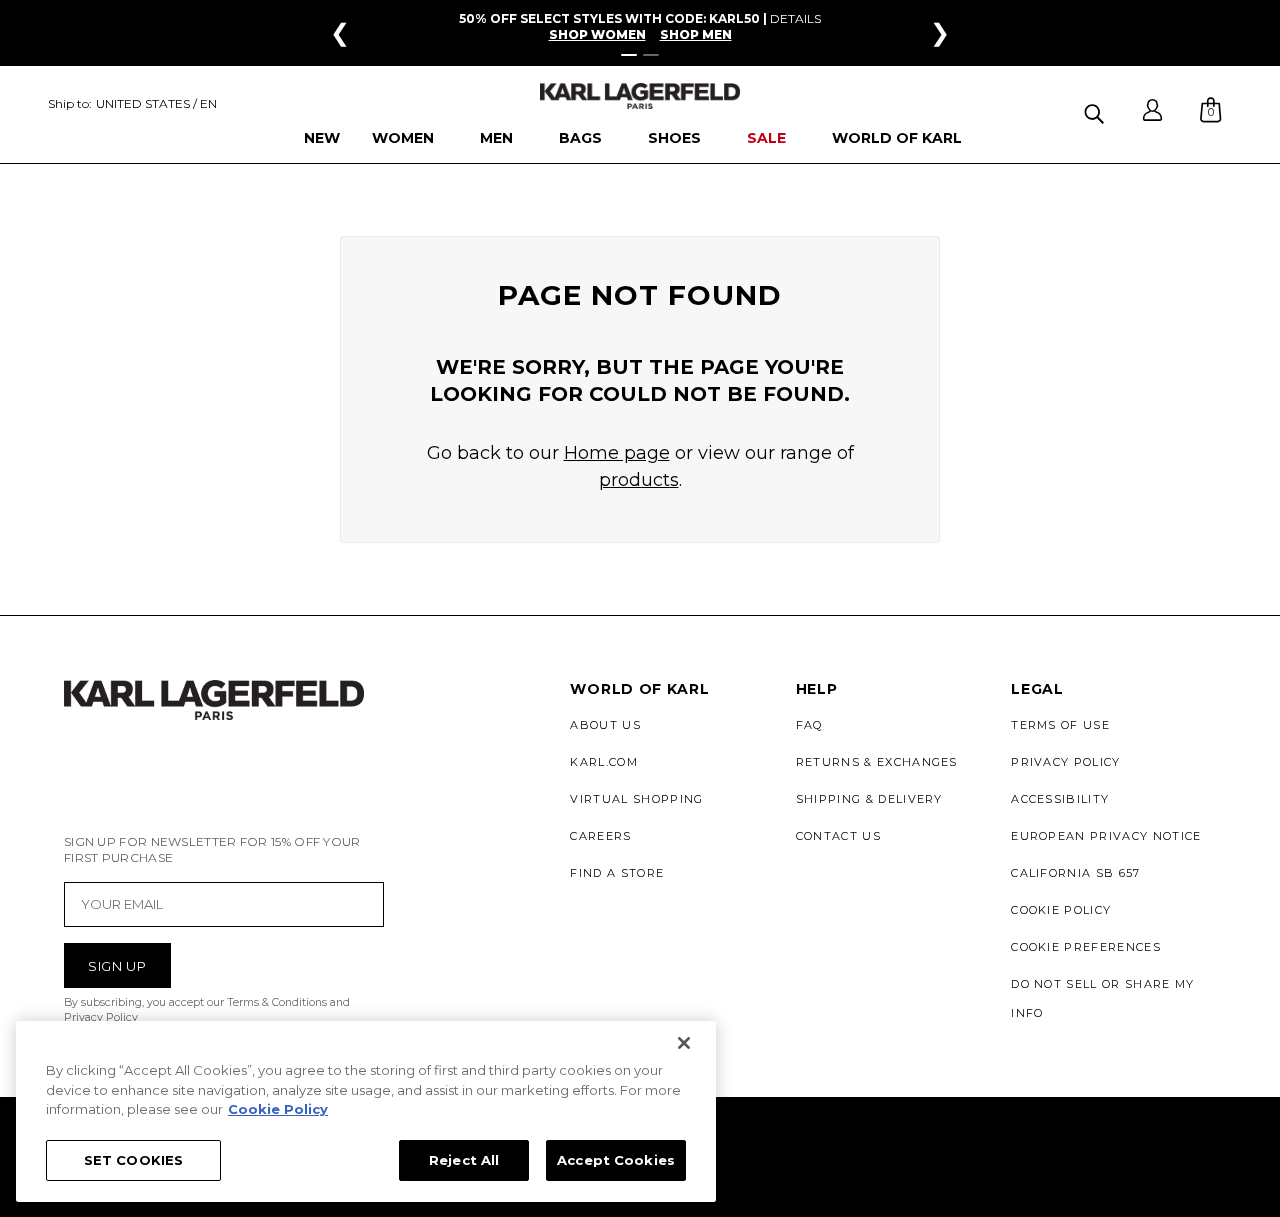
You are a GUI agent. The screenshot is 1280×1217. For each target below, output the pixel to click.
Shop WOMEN (597, 35)
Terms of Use (1060, 725)
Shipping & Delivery (869, 799)
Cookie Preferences (1086, 947)
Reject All (464, 1159)
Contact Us (838, 836)
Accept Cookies (616, 1159)
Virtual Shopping (636, 799)
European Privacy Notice (1106, 836)
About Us (605, 725)
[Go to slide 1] (629, 55)
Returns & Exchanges (877, 762)
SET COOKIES (133, 1159)
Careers (600, 836)
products (639, 480)
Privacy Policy (1065, 762)
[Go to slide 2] (651, 55)
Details (795, 18)
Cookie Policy (1061, 910)
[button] (1096, 110)
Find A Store (617, 873)
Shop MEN (696, 35)
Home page (617, 453)
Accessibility (1060, 799)
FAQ (809, 725)
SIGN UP (117, 966)
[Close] (684, 1043)
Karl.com (604, 762)
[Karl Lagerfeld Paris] (640, 96)
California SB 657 (1075, 873)
